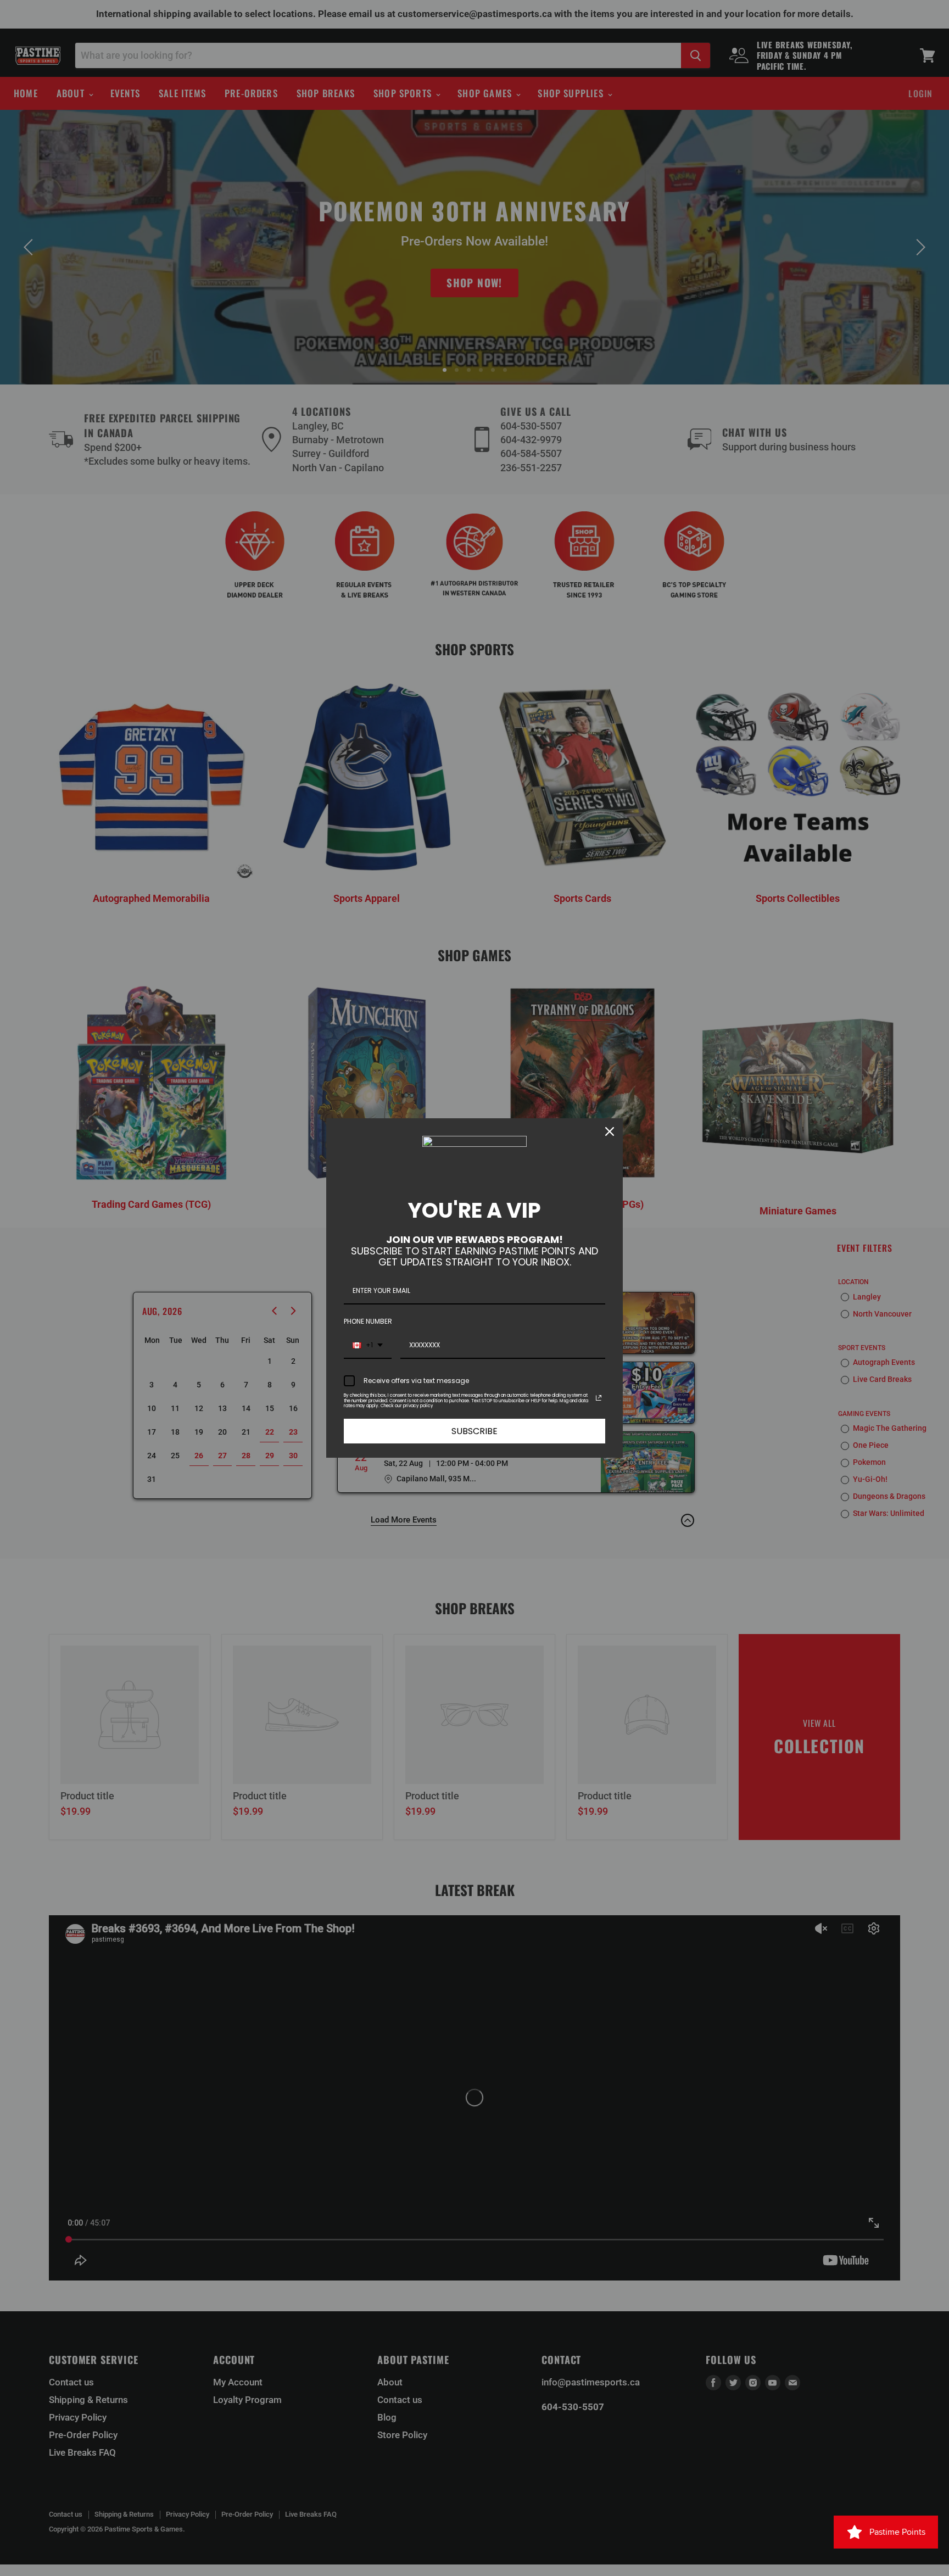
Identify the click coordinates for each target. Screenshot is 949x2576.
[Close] (610, 1131)
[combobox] (368, 1346)
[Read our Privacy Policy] (599, 1398)
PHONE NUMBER (368, 1321)
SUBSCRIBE (474, 1431)
